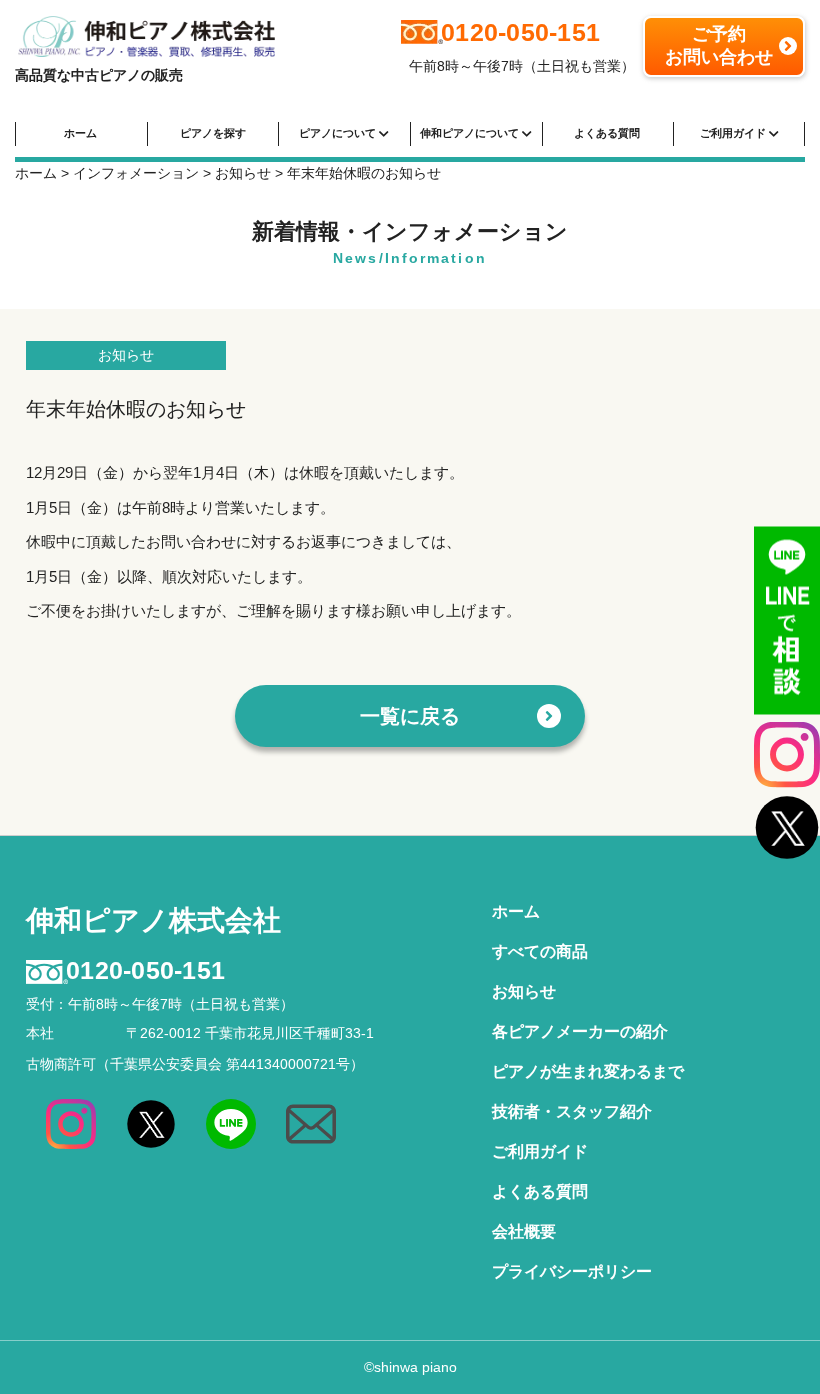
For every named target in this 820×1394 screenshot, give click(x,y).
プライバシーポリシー (572, 1271)
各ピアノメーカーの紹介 (580, 1031)
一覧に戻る (410, 716)
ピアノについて (339, 133)
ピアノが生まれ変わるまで (588, 1071)
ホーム (80, 133)
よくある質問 (607, 133)
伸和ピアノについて (471, 133)
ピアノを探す (213, 133)
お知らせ (126, 355)
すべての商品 (540, 951)
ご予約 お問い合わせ (719, 45)
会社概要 (524, 1231)
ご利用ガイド (734, 133)
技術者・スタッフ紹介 (572, 1111)
